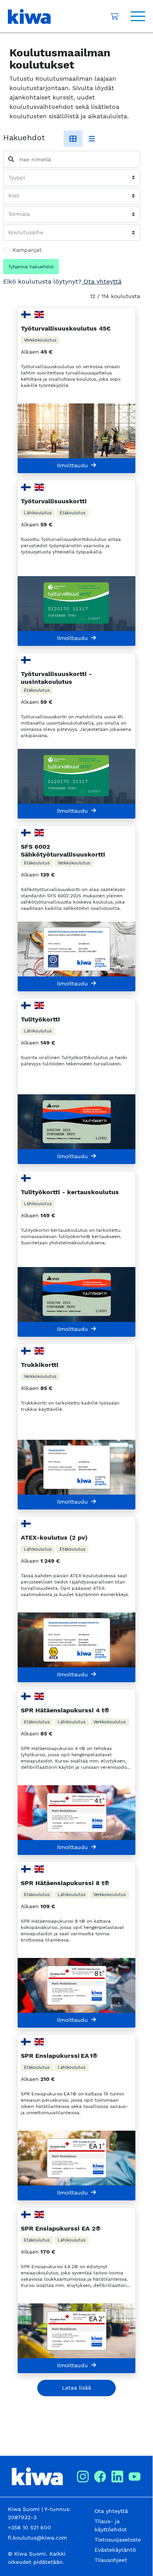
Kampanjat (27, 250)
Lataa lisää (76, 2388)
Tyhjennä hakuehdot (31, 267)
